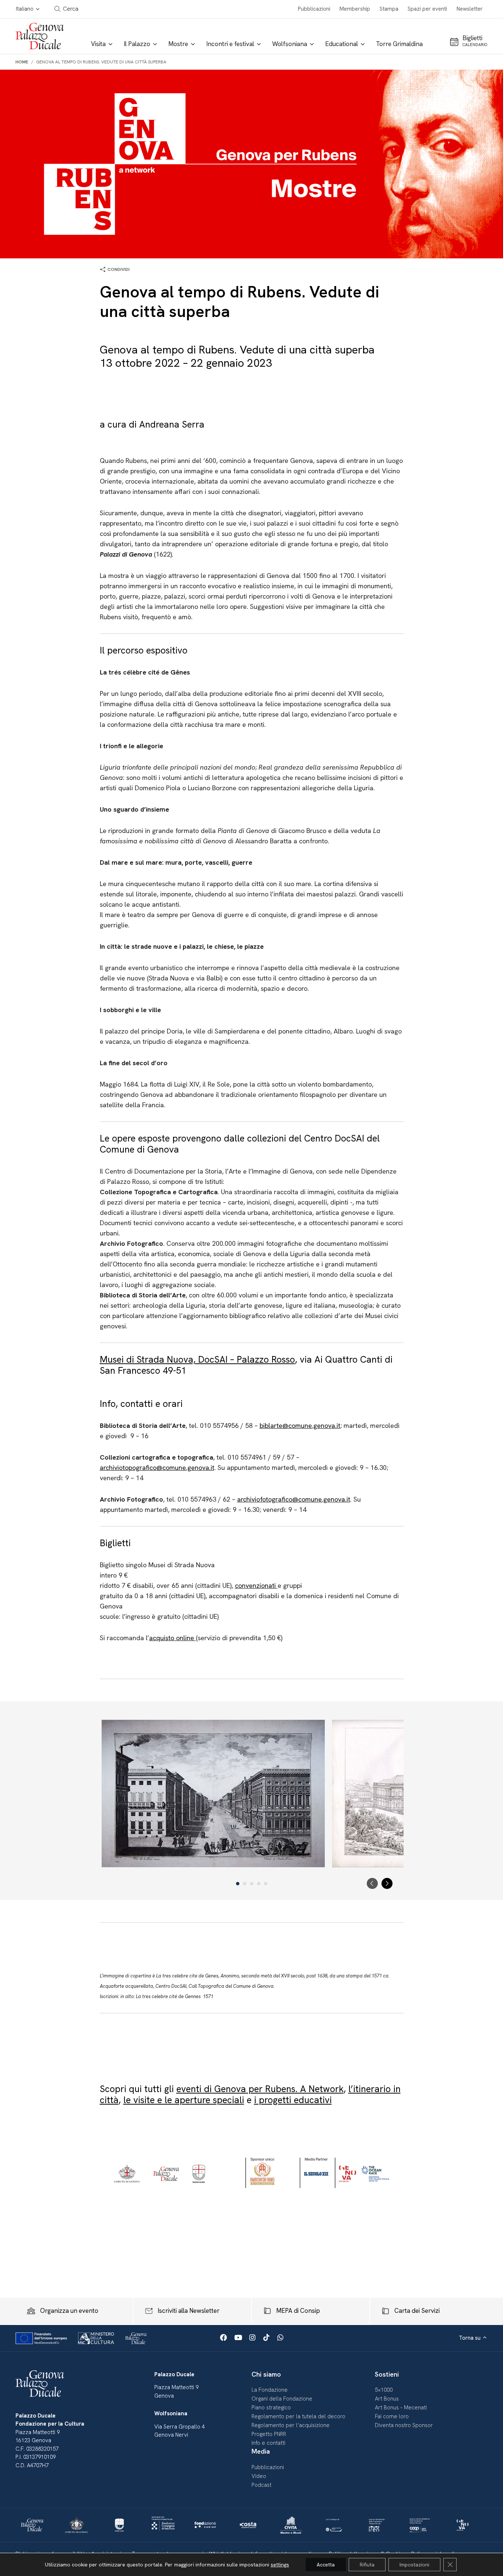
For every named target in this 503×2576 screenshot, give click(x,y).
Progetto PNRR (269, 2434)
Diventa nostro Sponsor (404, 2425)
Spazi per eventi (427, 9)
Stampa (389, 9)
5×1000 (384, 2390)
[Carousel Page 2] (245, 1884)
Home (22, 62)
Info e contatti (268, 2443)
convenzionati (256, 1585)
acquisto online (173, 1638)
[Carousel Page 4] (259, 1884)
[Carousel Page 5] (266, 1884)
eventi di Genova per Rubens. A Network (260, 2089)
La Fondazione (270, 2390)
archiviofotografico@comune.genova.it (294, 1499)
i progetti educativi (293, 2100)
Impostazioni (414, 2565)
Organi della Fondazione (282, 2399)
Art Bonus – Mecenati (401, 2408)
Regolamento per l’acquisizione (291, 2425)
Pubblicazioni (314, 9)
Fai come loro (392, 2416)
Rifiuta (367, 2565)
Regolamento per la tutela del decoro (298, 2416)
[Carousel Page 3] (252, 1884)
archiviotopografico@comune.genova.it (157, 1467)
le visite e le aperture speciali (184, 2100)
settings (280, 2565)
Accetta (326, 2565)
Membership (355, 9)
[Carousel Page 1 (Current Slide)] (238, 1884)
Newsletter (470, 9)
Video (259, 2476)
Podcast (261, 2485)
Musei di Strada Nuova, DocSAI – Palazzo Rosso (197, 1360)
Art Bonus (387, 2399)
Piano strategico (271, 2408)
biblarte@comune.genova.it (300, 1425)
